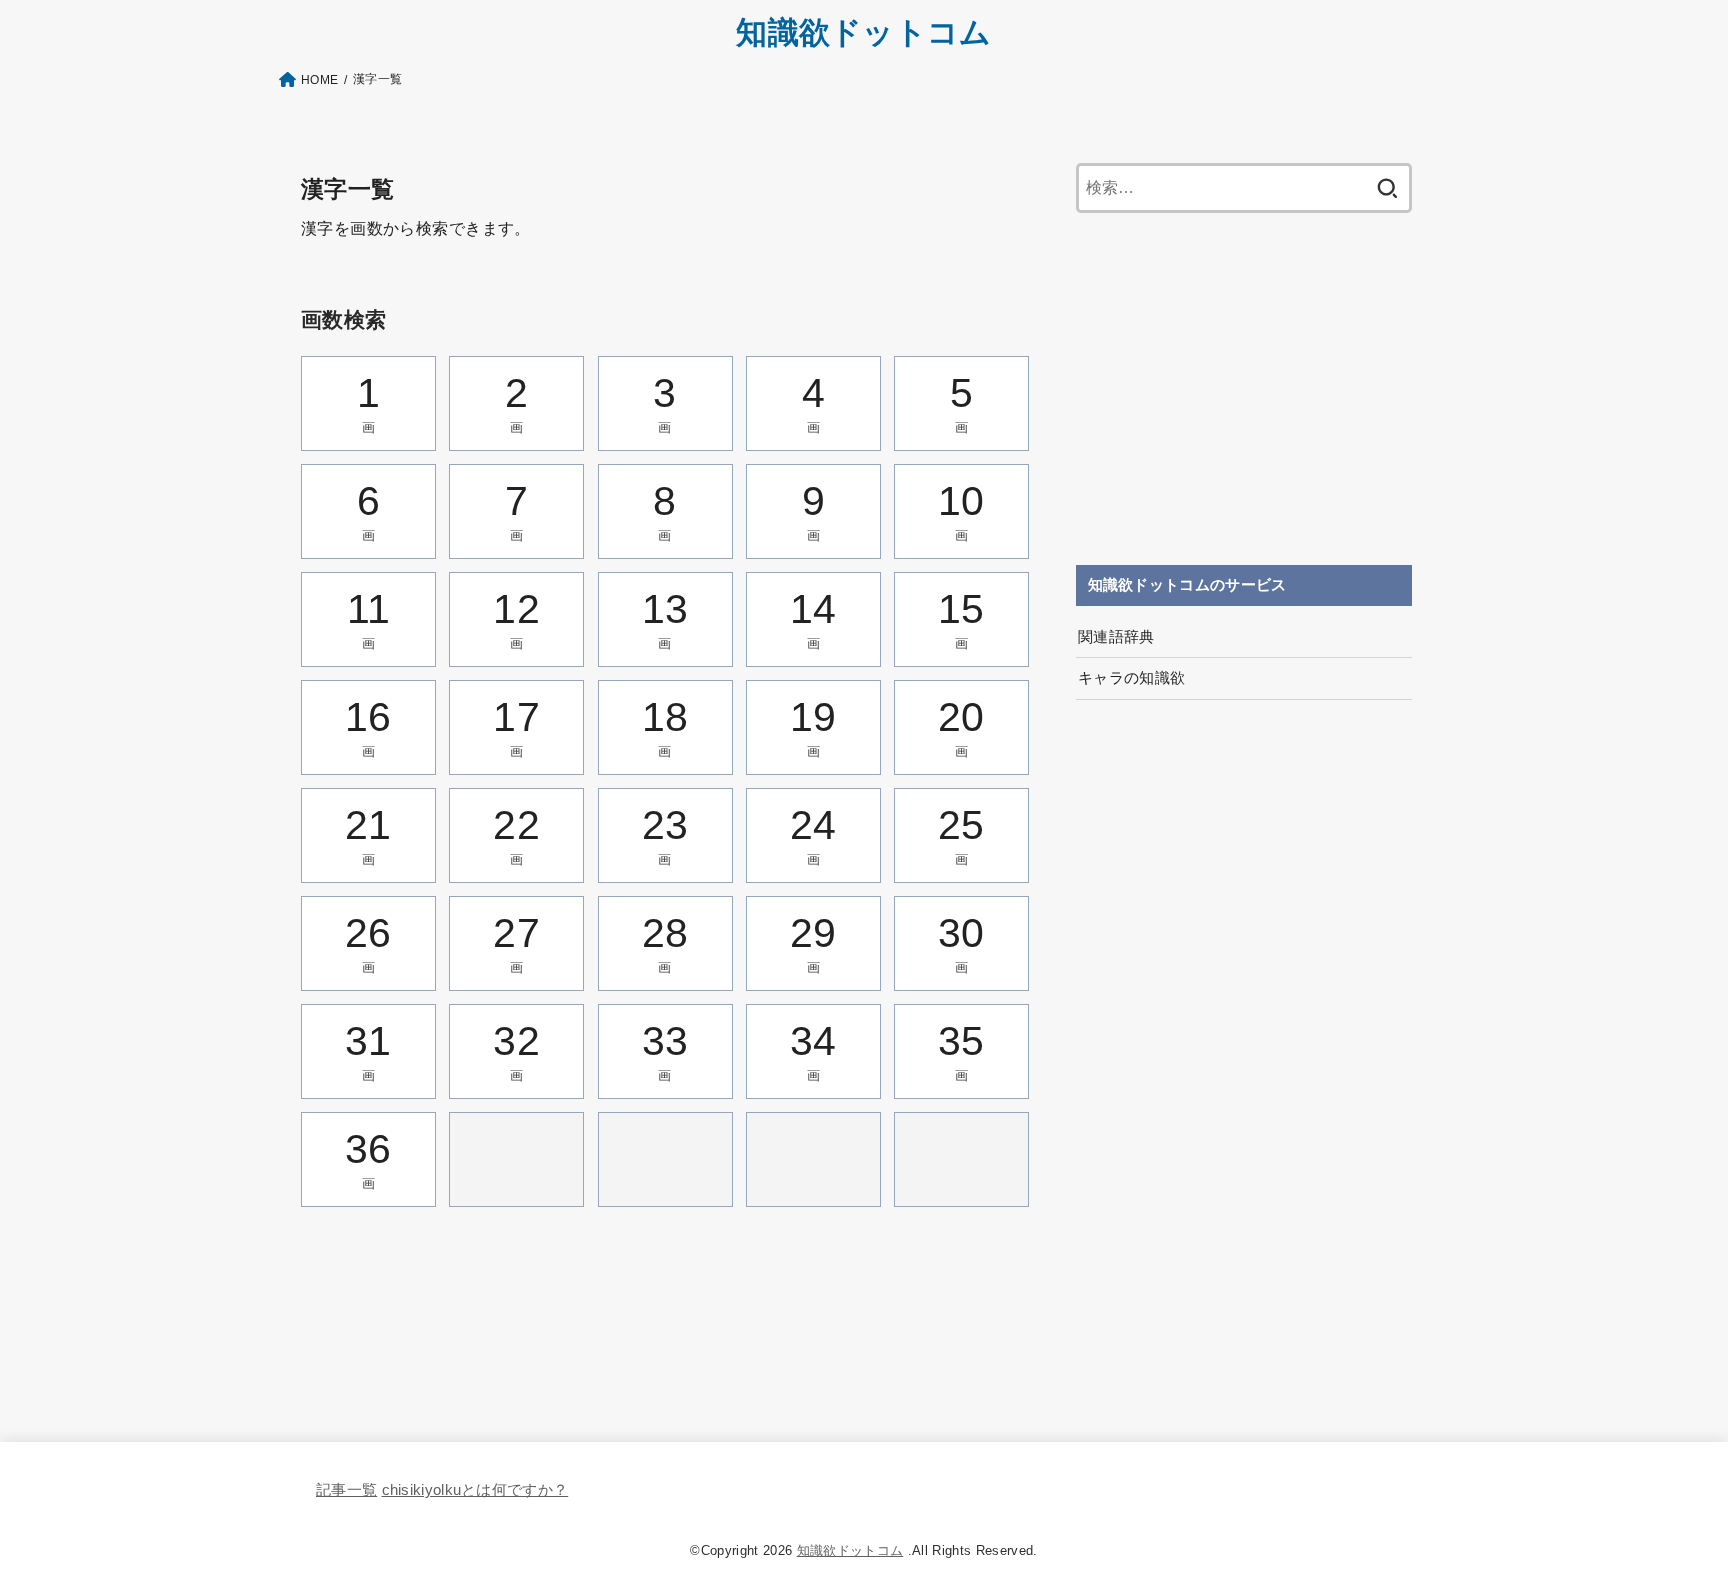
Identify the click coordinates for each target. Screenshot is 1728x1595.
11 (369, 618)
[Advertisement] (1244, 389)
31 (368, 1050)
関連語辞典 (1116, 637)
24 (813, 834)
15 (961, 618)
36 (368, 1158)
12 (516, 618)
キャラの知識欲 (1132, 678)
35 (961, 1050)
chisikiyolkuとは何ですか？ (475, 1490)
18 (665, 726)
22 (516, 834)
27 (516, 942)
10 (961, 510)
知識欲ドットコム (863, 32)
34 (813, 1050)
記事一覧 (346, 1490)
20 (961, 726)
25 (961, 834)
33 (665, 1050)
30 (961, 942)
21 (368, 834)
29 (813, 942)
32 (516, 1050)
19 (813, 726)
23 (665, 834)
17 (516, 726)
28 (665, 942)
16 (368, 726)
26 (368, 942)
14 (813, 618)
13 (665, 618)
